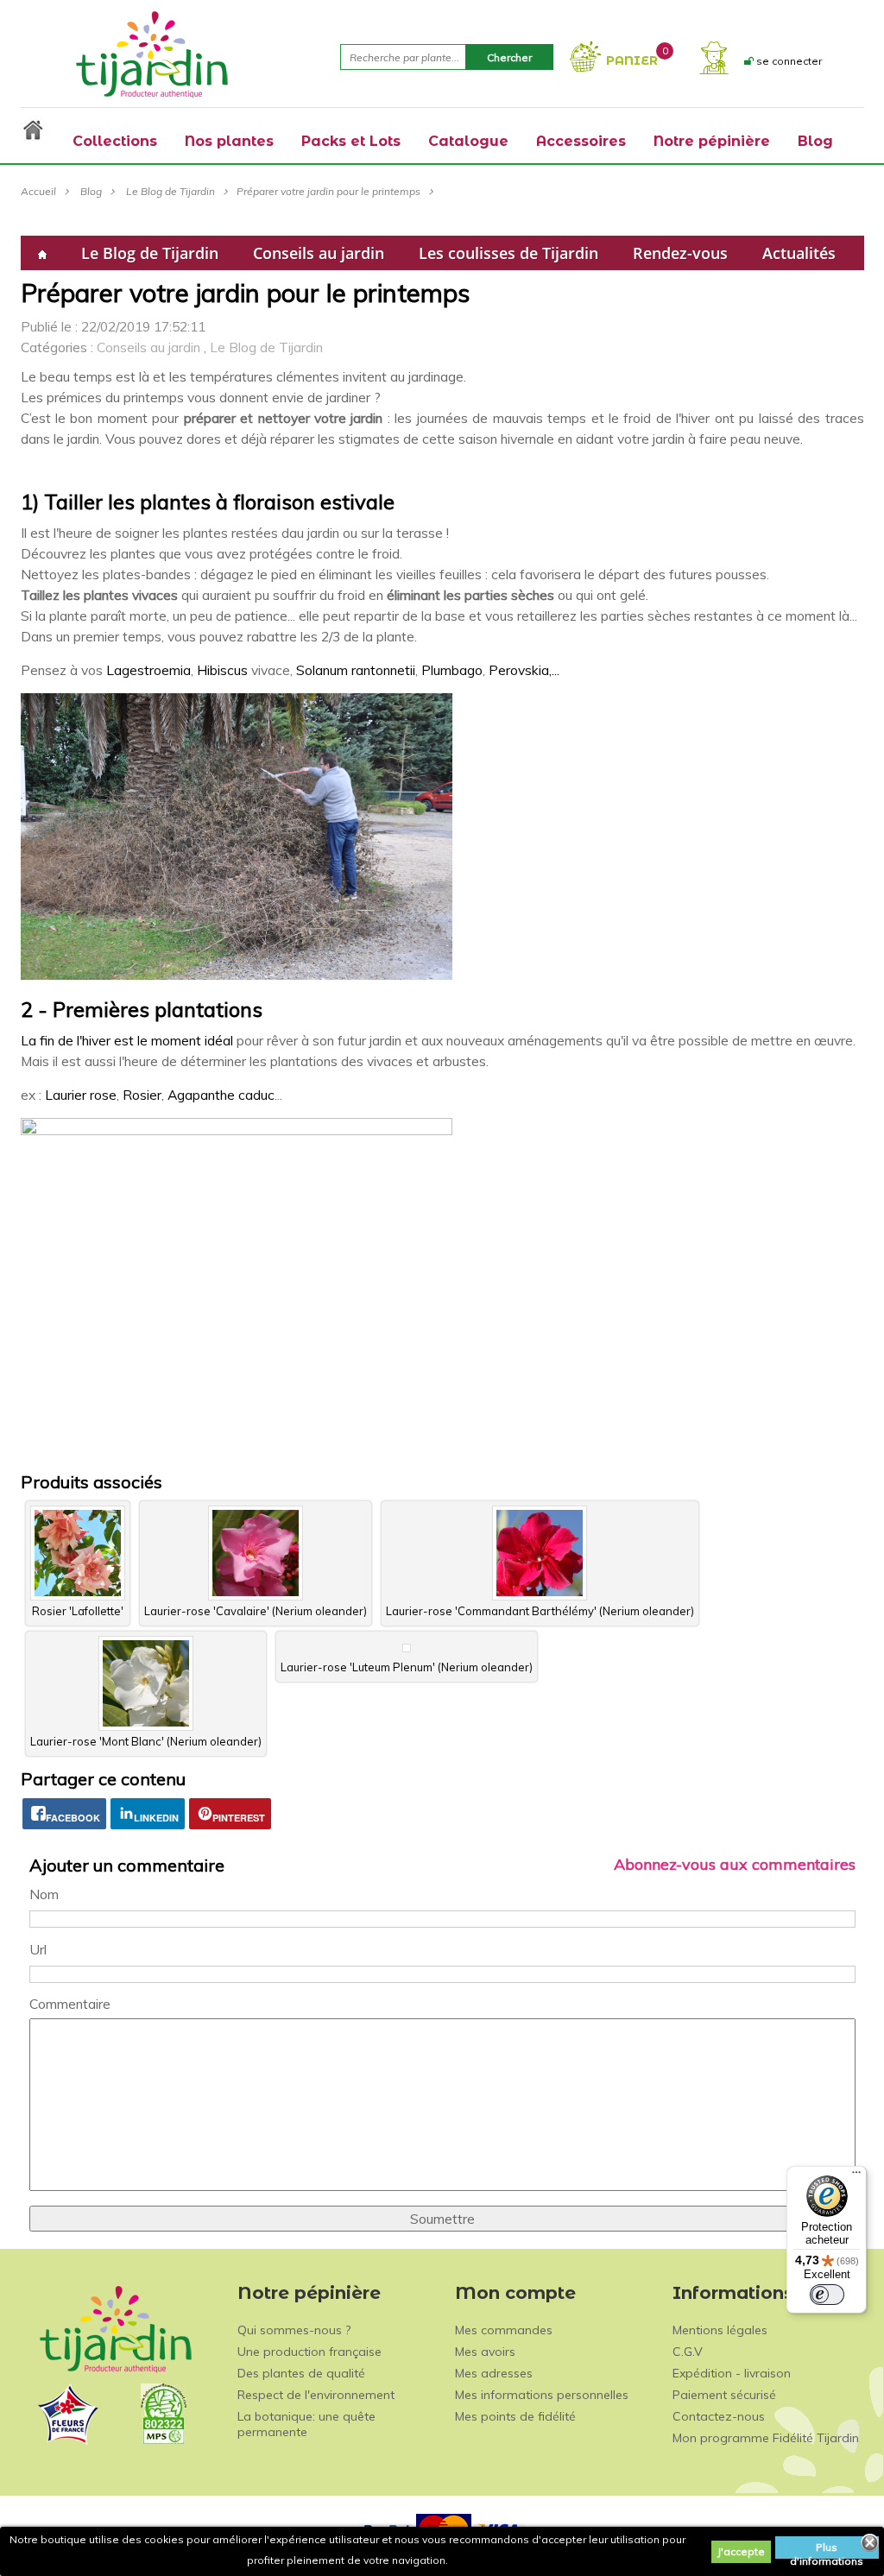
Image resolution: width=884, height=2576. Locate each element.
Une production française (309, 2352)
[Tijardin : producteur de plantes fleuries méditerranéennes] (152, 54)
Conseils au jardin (319, 253)
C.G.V (688, 2352)
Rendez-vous (680, 253)
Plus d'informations (827, 2550)
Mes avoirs (485, 2352)
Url (38, 1949)
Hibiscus (222, 670)
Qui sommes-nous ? (294, 2330)
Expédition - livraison (732, 2373)
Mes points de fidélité (515, 2416)
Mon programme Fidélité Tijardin (766, 2438)
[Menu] (856, 2176)
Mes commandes (504, 2330)
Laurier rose (81, 1095)
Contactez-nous (719, 2416)
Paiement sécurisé (724, 2395)
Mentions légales (720, 2330)
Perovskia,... (524, 670)
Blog (91, 191)
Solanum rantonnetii (356, 670)
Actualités (799, 253)
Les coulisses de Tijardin (508, 253)
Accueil (38, 191)
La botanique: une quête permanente (306, 2424)
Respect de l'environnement (316, 2395)
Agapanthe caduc (221, 1095)
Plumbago (452, 670)
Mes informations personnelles (542, 2395)
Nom (44, 1894)
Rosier (142, 1095)
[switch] (827, 2295)
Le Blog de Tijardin (170, 191)
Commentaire (70, 2004)
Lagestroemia (148, 670)
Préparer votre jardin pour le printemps (328, 191)
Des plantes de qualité (301, 2373)
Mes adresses (494, 2373)
